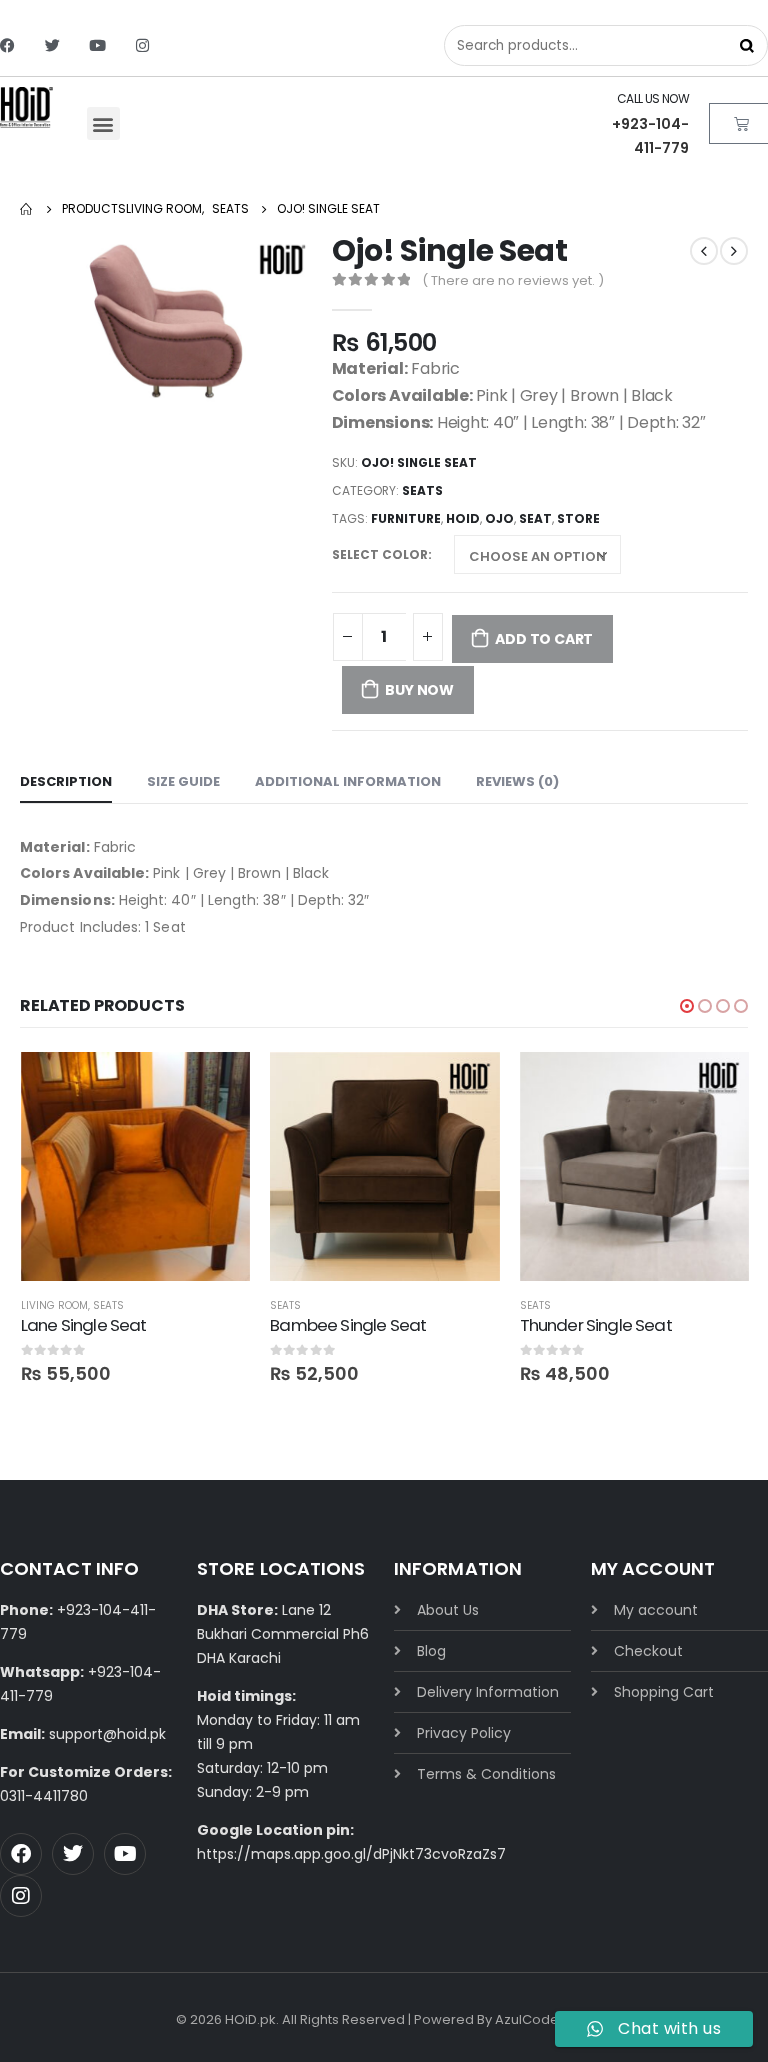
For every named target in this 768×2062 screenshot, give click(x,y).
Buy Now (419, 690)
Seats (422, 490)
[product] (135, 1166)
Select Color (380, 554)
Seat (535, 518)
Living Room (54, 1305)
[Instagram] (142, 45)
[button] (103, 123)
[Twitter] (52, 45)
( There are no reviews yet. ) (513, 280)
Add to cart (544, 639)
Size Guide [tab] (183, 781)
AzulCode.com (543, 2019)
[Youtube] (97, 45)
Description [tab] (66, 781)
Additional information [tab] (348, 781)
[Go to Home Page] (27, 209)
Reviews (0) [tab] (517, 781)
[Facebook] (7, 45)
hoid (463, 518)
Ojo (499, 518)
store (578, 518)
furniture (406, 518)
